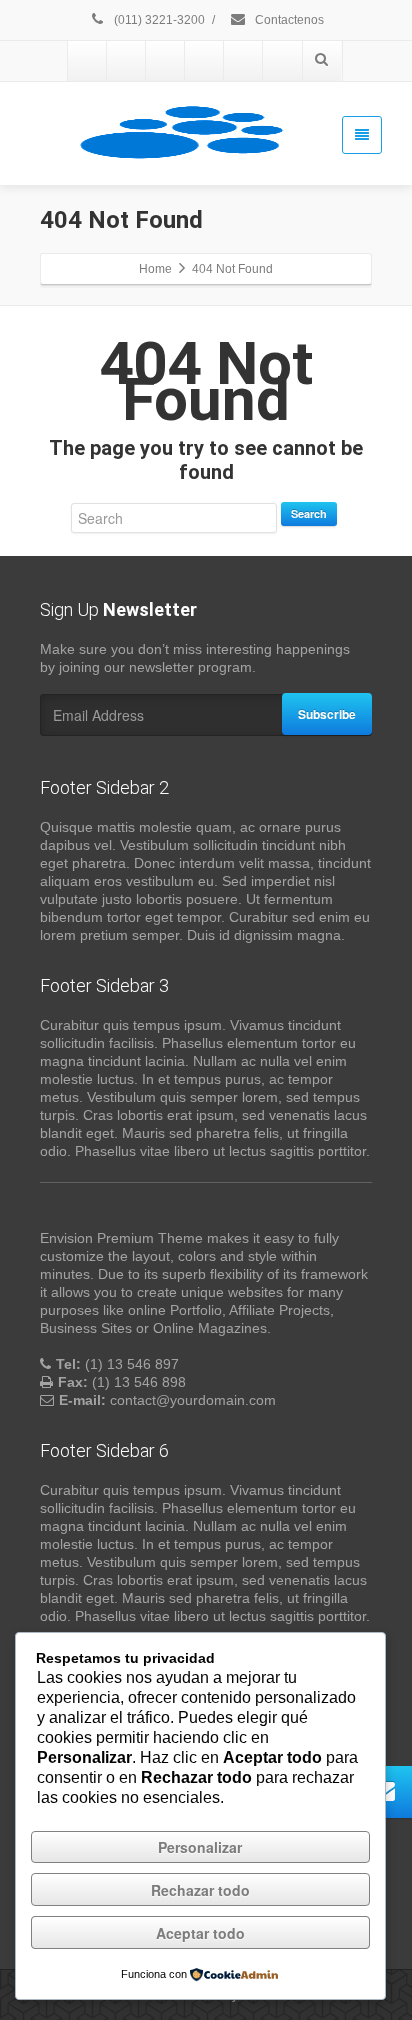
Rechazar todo (200, 1890)
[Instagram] (127, 61)
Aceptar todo (200, 1933)
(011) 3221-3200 (158, 20)
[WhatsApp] (88, 61)
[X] (283, 61)
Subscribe (327, 714)
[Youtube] (166, 61)
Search (309, 513)
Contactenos (288, 20)
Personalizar (200, 1847)
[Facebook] (244, 61)
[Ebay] (205, 61)
